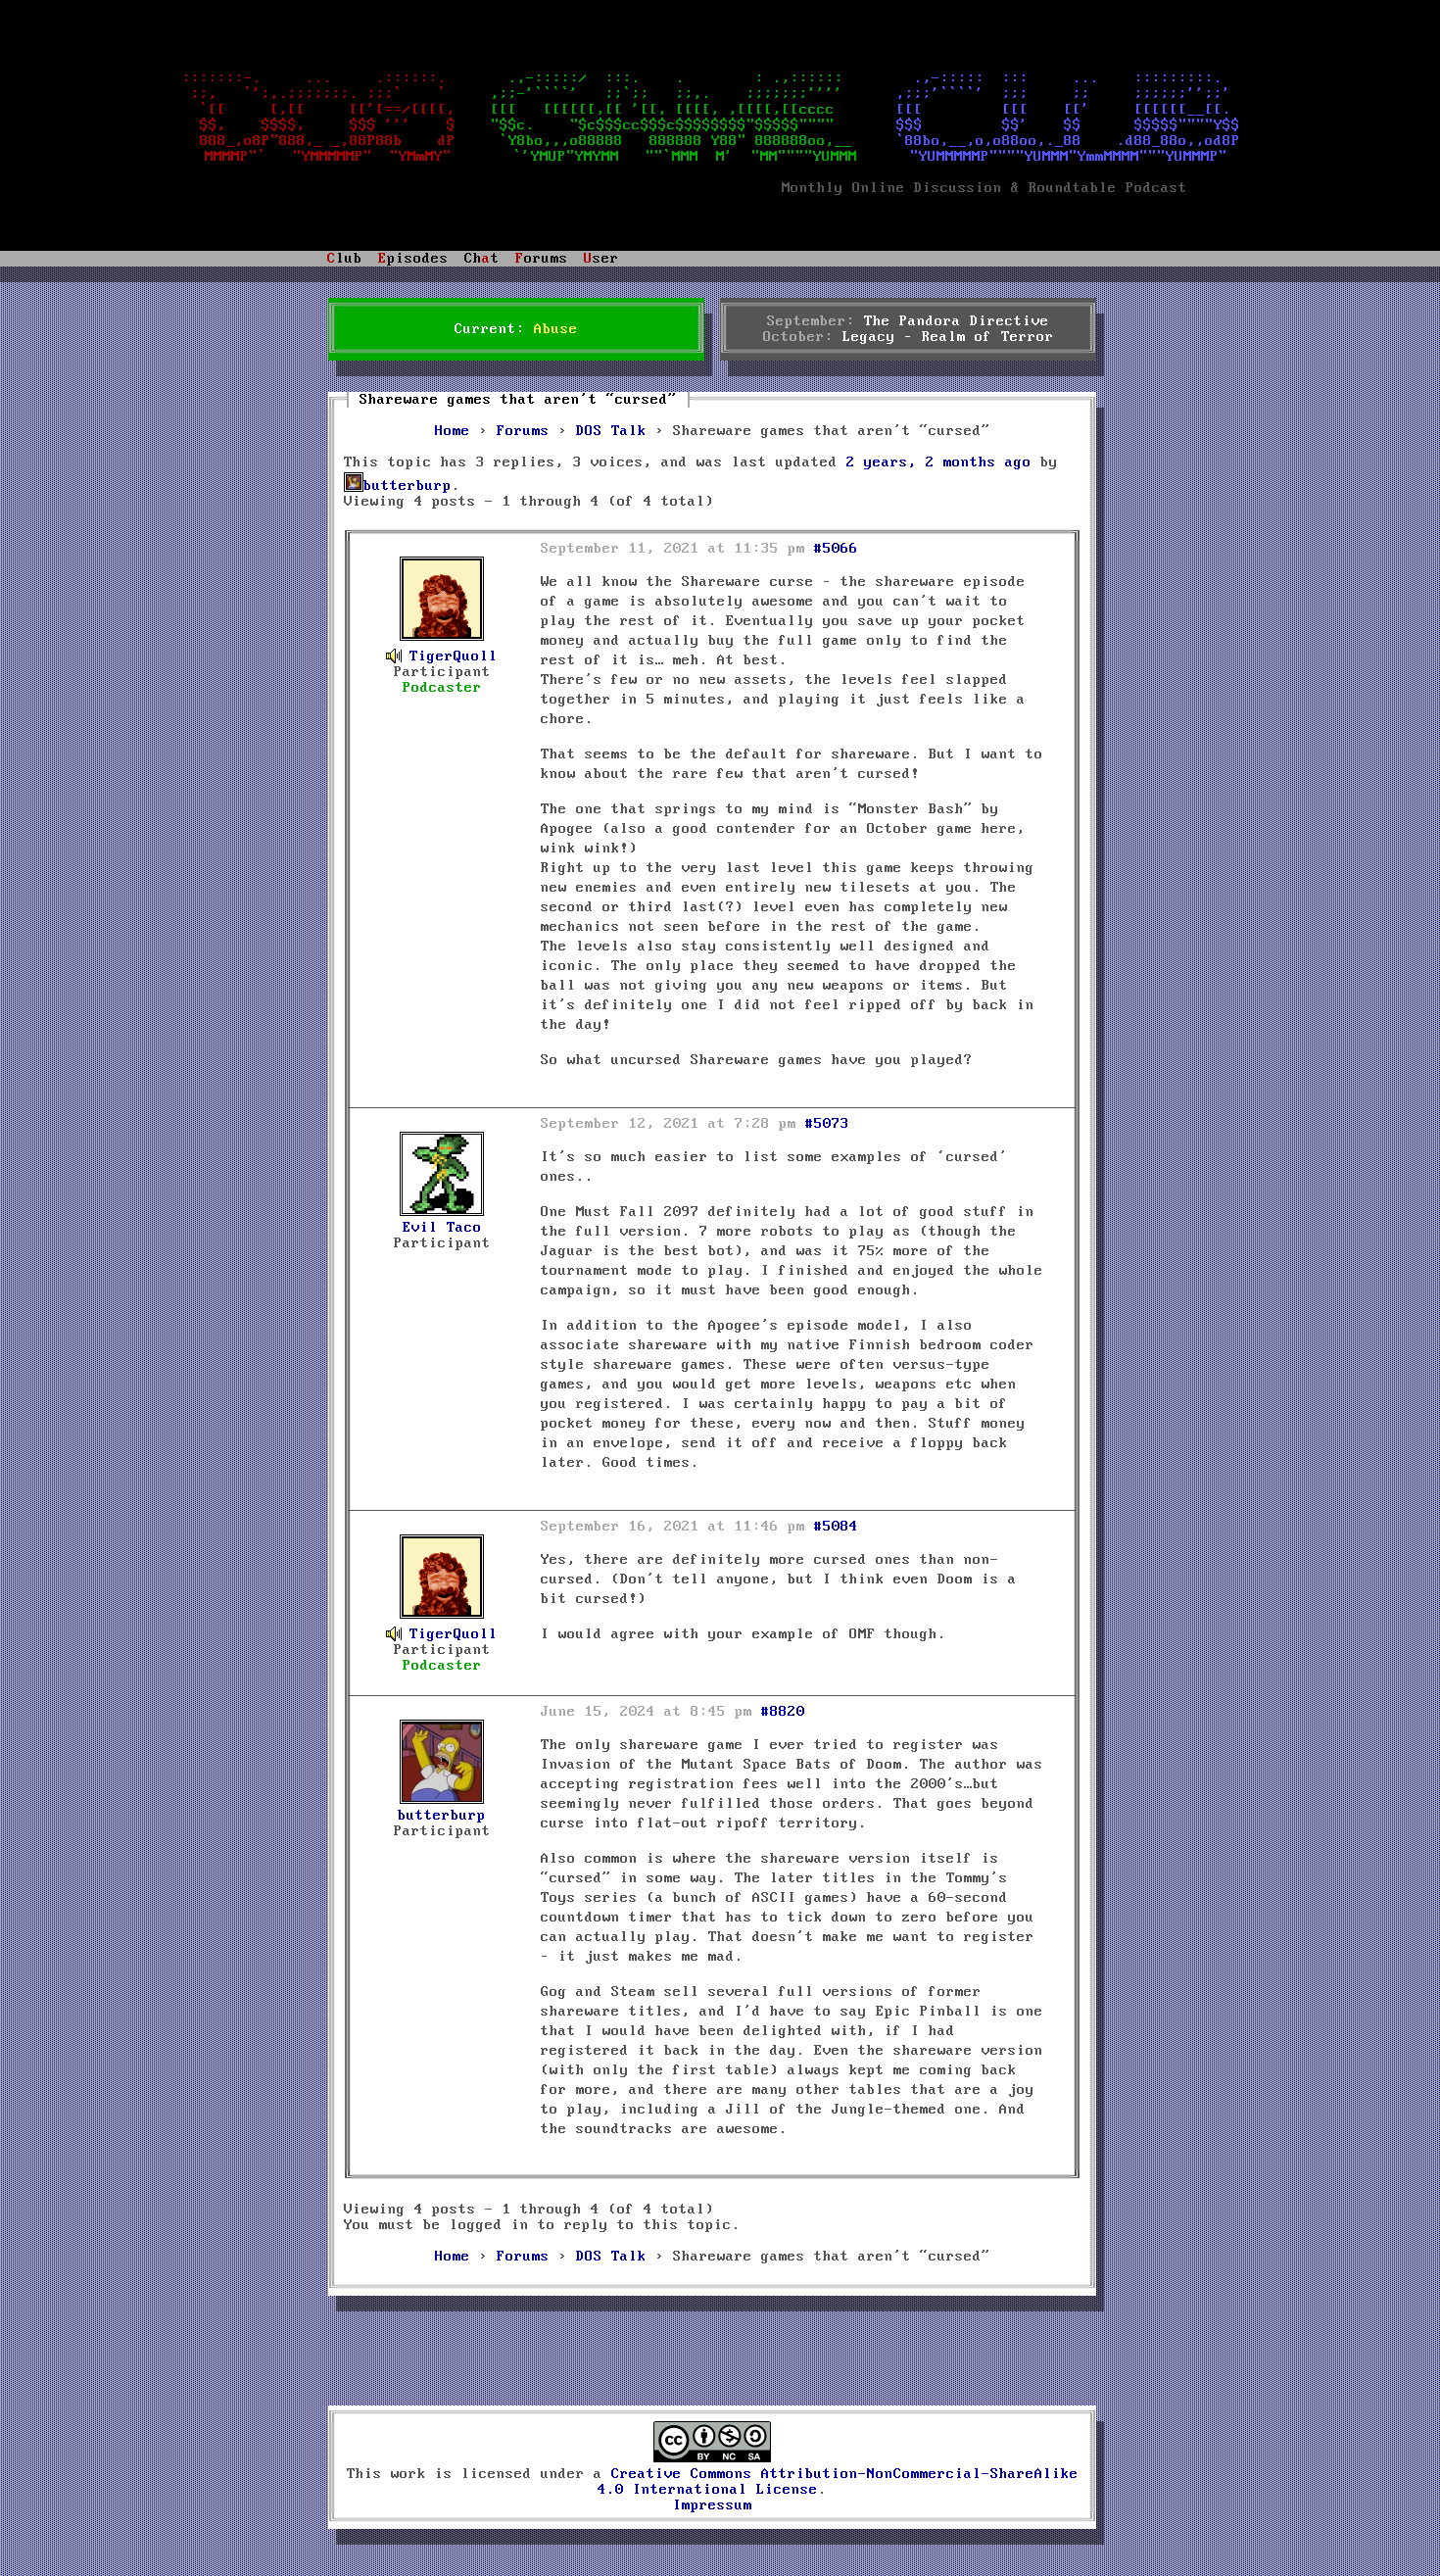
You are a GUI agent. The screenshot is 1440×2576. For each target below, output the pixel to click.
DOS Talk (611, 431)
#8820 (783, 1712)
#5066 (836, 549)
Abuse (556, 329)
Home (453, 431)
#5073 (827, 1124)
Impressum (713, 2505)
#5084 (836, 1527)
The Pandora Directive (957, 321)
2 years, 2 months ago (939, 462)
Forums (523, 431)
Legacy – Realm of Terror (948, 337)
